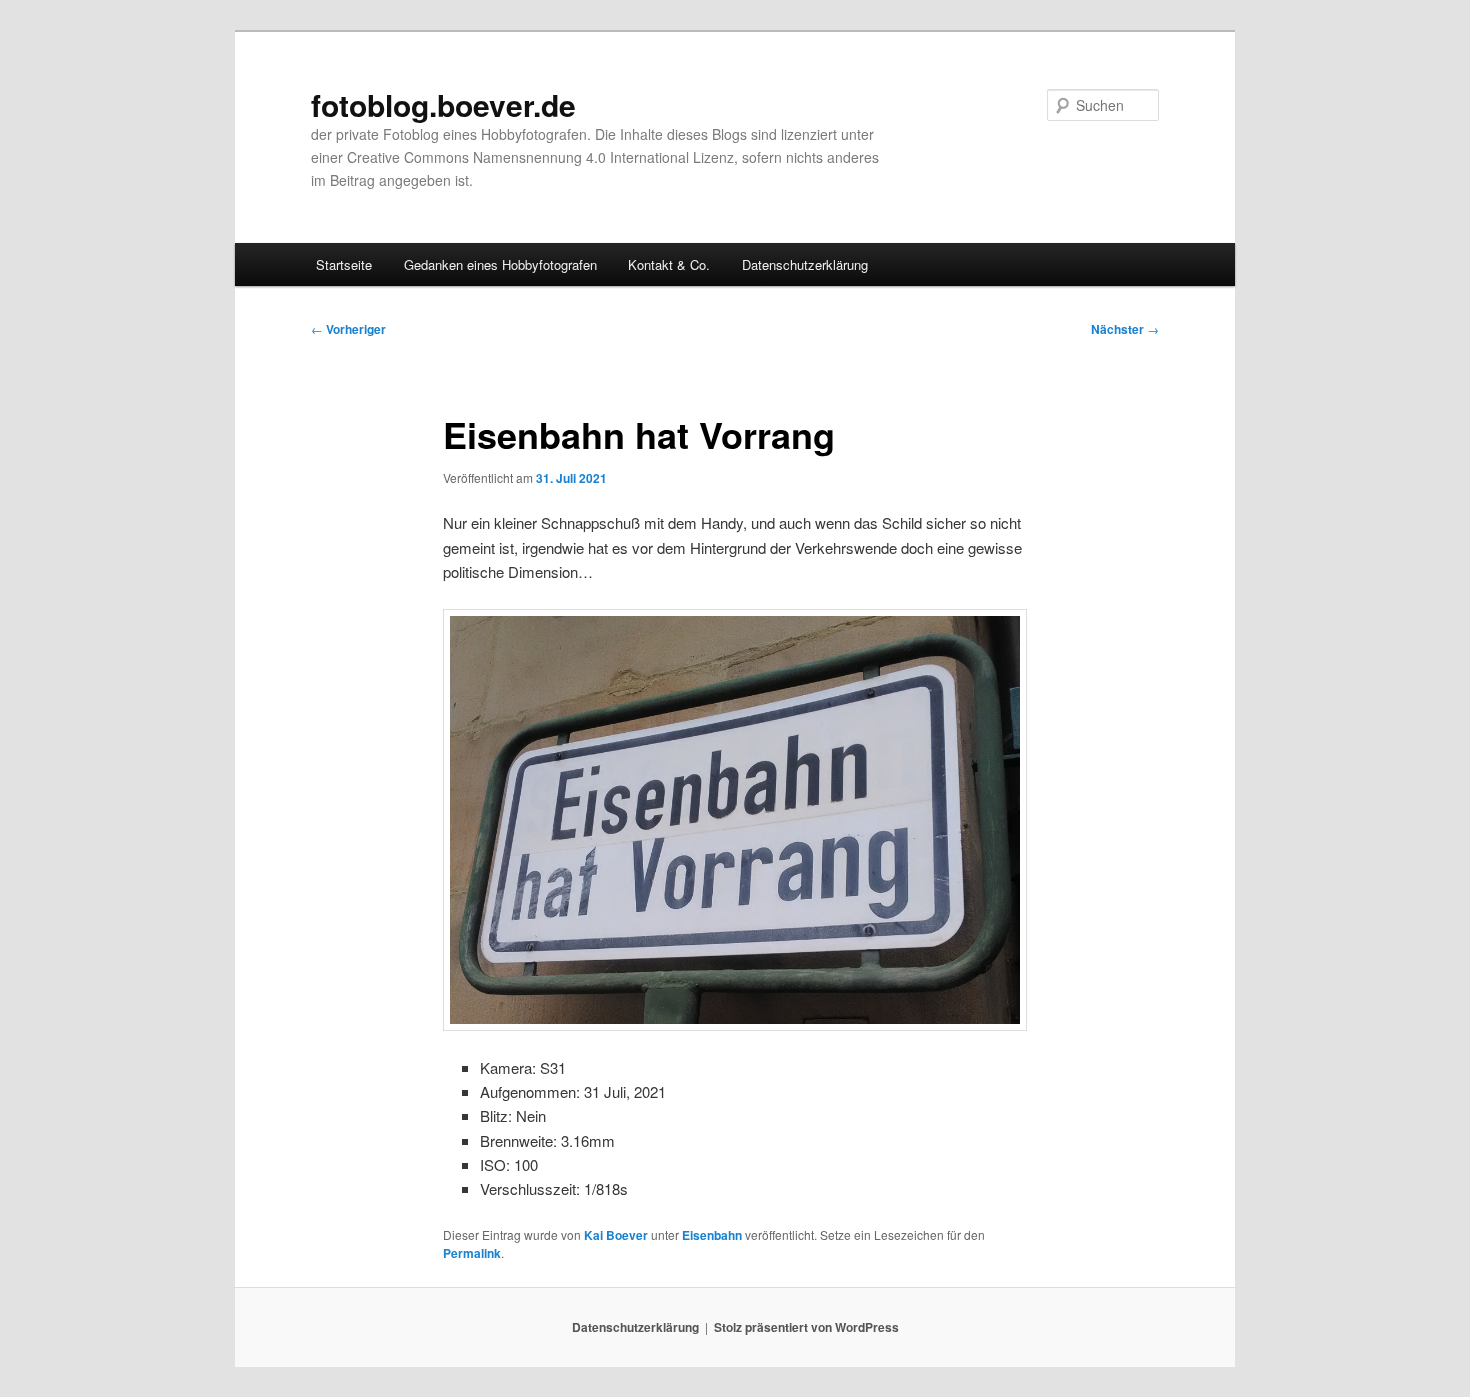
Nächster (1125, 329)
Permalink (472, 1253)
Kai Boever (616, 1235)
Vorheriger (348, 329)
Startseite (344, 264)
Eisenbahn (712, 1235)
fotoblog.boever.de (443, 104)
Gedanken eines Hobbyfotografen (500, 264)
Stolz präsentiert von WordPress (806, 1327)
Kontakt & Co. (669, 264)
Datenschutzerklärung (805, 264)
